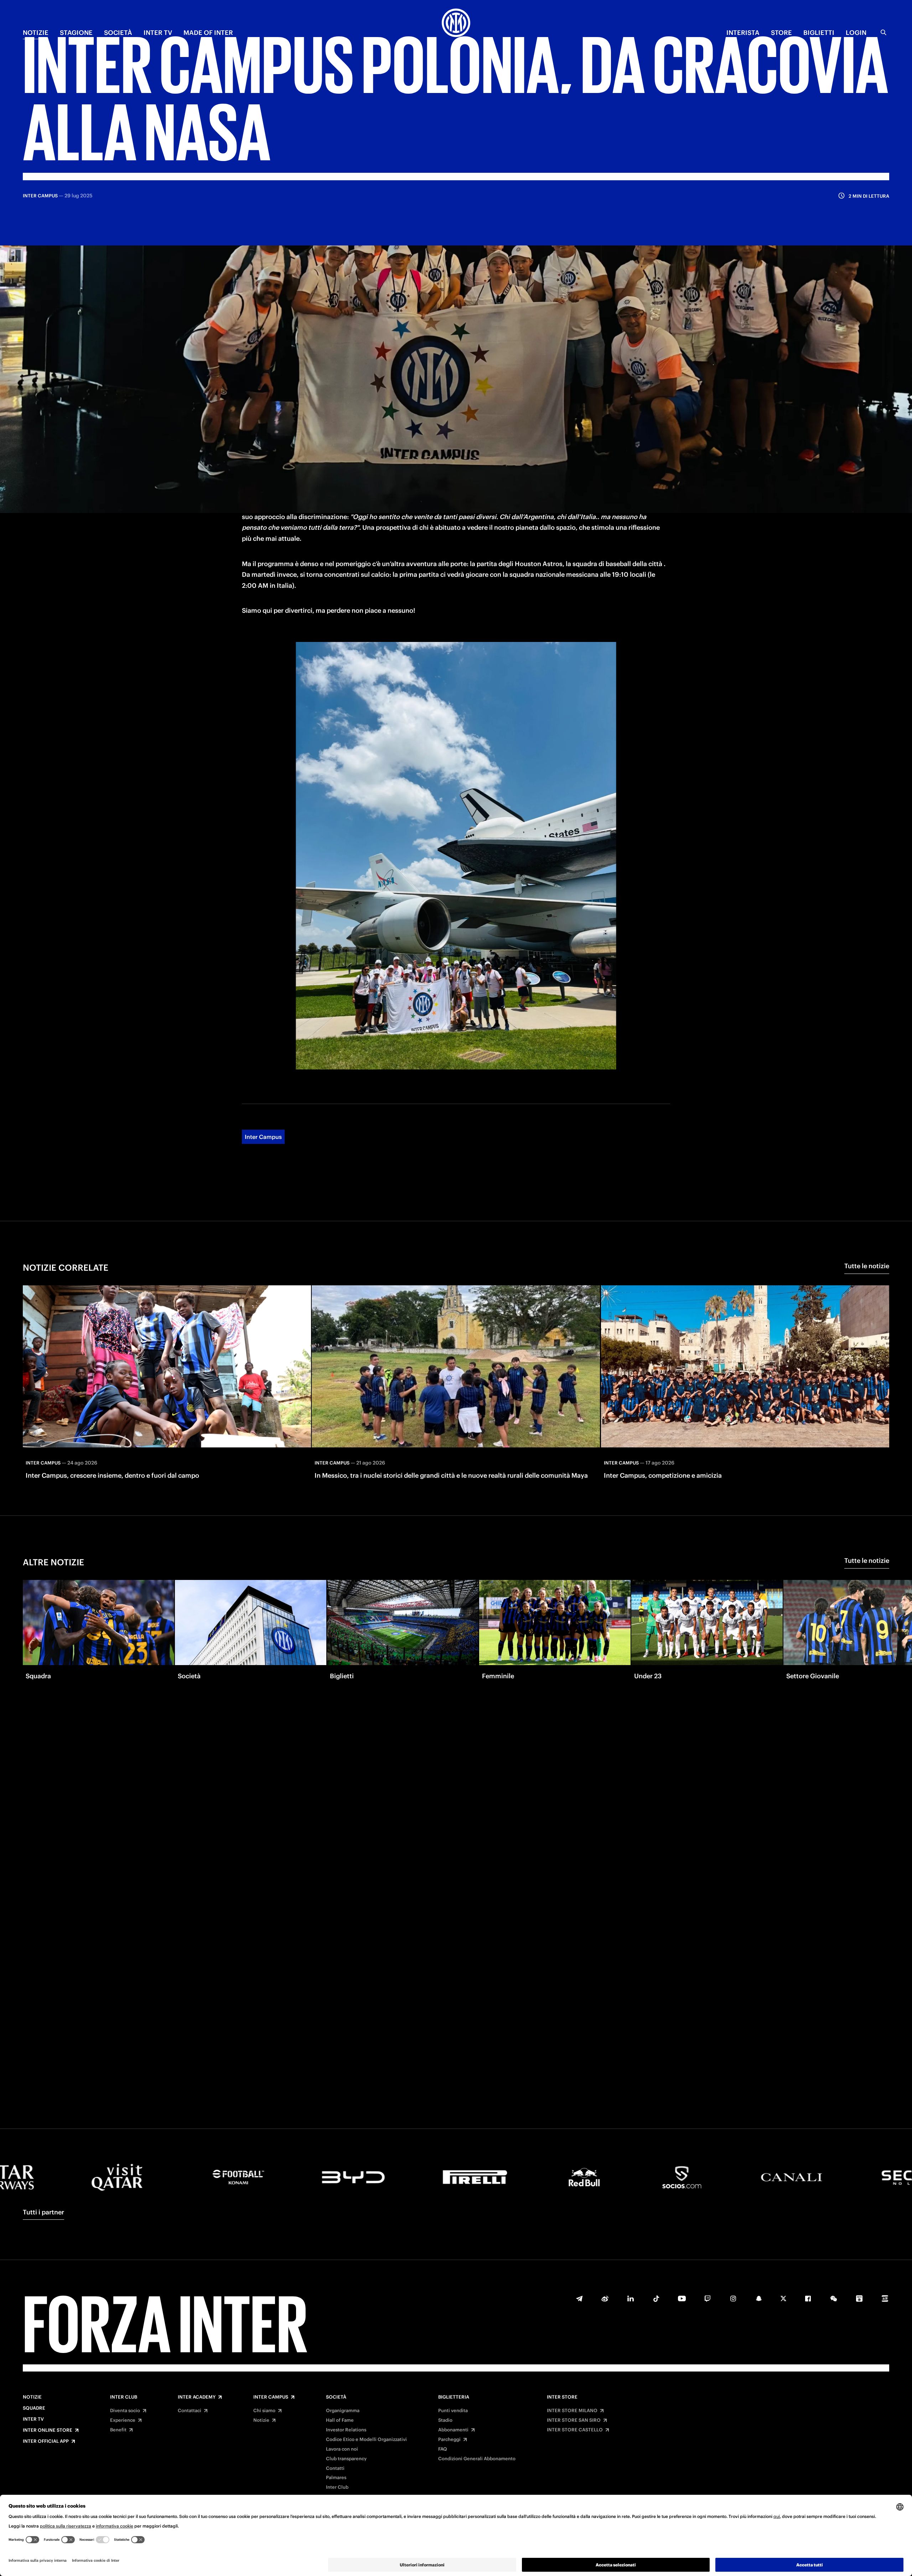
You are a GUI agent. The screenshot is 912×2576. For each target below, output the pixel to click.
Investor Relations (346, 2430)
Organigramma (343, 2411)
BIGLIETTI (819, 33)
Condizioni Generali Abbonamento (477, 2459)
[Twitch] (708, 2298)
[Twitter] (783, 2298)
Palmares (336, 2478)
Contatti (335, 2468)
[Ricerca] (883, 32)
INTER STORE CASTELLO (575, 2430)
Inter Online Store (48, 2430)
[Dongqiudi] (859, 2298)
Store (781, 33)
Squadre (34, 2408)
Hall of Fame (340, 2420)
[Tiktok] (656, 2298)
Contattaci (190, 2411)
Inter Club (124, 2397)
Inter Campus (263, 1137)
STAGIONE (76, 33)
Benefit (118, 2430)
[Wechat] (834, 2298)
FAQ (443, 2449)
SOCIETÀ (118, 33)
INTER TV (158, 33)
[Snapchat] (759, 2298)
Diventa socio (125, 2411)
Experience (123, 2420)
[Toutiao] (885, 2298)
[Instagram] (733, 2298)
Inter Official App (46, 2441)
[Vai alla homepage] (456, 24)
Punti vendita (453, 2411)
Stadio (445, 2420)
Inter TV (33, 2419)
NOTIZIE (36, 33)
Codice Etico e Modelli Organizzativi (366, 2440)
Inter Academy (197, 2397)
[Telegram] (579, 2298)
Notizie (32, 2397)
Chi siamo (264, 2411)
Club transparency (346, 2459)
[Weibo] (605, 2298)
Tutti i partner (43, 2212)
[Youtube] (682, 2298)
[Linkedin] (631, 2298)
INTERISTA (743, 33)
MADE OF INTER (208, 33)
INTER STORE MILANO (572, 2411)
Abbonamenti (453, 2430)
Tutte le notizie (867, 1266)
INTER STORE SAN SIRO (574, 2420)
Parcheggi (449, 2440)
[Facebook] (808, 2298)
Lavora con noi (342, 2449)
